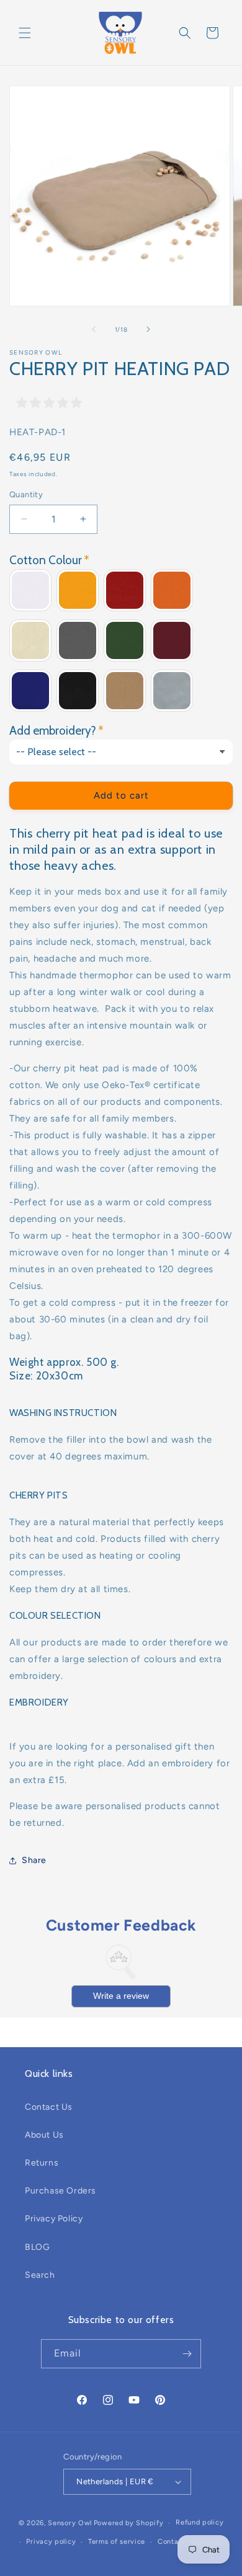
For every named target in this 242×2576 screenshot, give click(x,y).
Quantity (26, 494)
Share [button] (34, 1860)
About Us (44, 2135)
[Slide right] (148, 329)
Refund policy (199, 2522)
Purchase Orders (60, 2191)
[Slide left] (94, 329)
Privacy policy (51, 2542)
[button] (25, 33)
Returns (42, 2163)
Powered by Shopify (129, 2523)
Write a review (121, 1996)
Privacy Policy (54, 2219)
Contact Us (49, 2107)
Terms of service (117, 2542)
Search (40, 2275)
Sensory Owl (70, 2523)
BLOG (37, 2247)
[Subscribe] (187, 2354)
